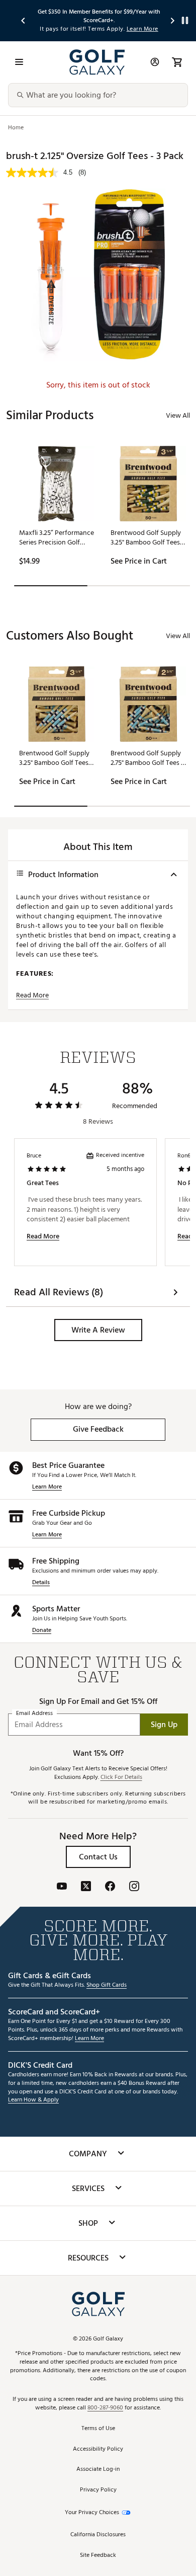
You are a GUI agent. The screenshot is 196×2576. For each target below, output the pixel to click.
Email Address (34, 1713)
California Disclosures (98, 2535)
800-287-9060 (105, 2408)
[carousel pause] (185, 20)
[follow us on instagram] (134, 1887)
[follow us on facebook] (110, 1887)
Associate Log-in (98, 2470)
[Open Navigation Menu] (19, 62)
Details (41, 1583)
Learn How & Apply (33, 2100)
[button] (98, 1330)
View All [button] (178, 415)
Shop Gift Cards (107, 1985)
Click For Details (121, 1778)
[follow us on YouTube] (62, 1887)
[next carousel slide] (173, 20)
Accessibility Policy (98, 2449)
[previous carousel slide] (24, 20)
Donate (42, 1631)
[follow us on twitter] (86, 1887)
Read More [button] (32, 995)
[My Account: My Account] (155, 62)
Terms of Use (98, 2429)
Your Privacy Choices (92, 2513)
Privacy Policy (98, 2490)
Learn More (47, 1487)
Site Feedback (98, 2556)
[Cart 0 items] (177, 62)
